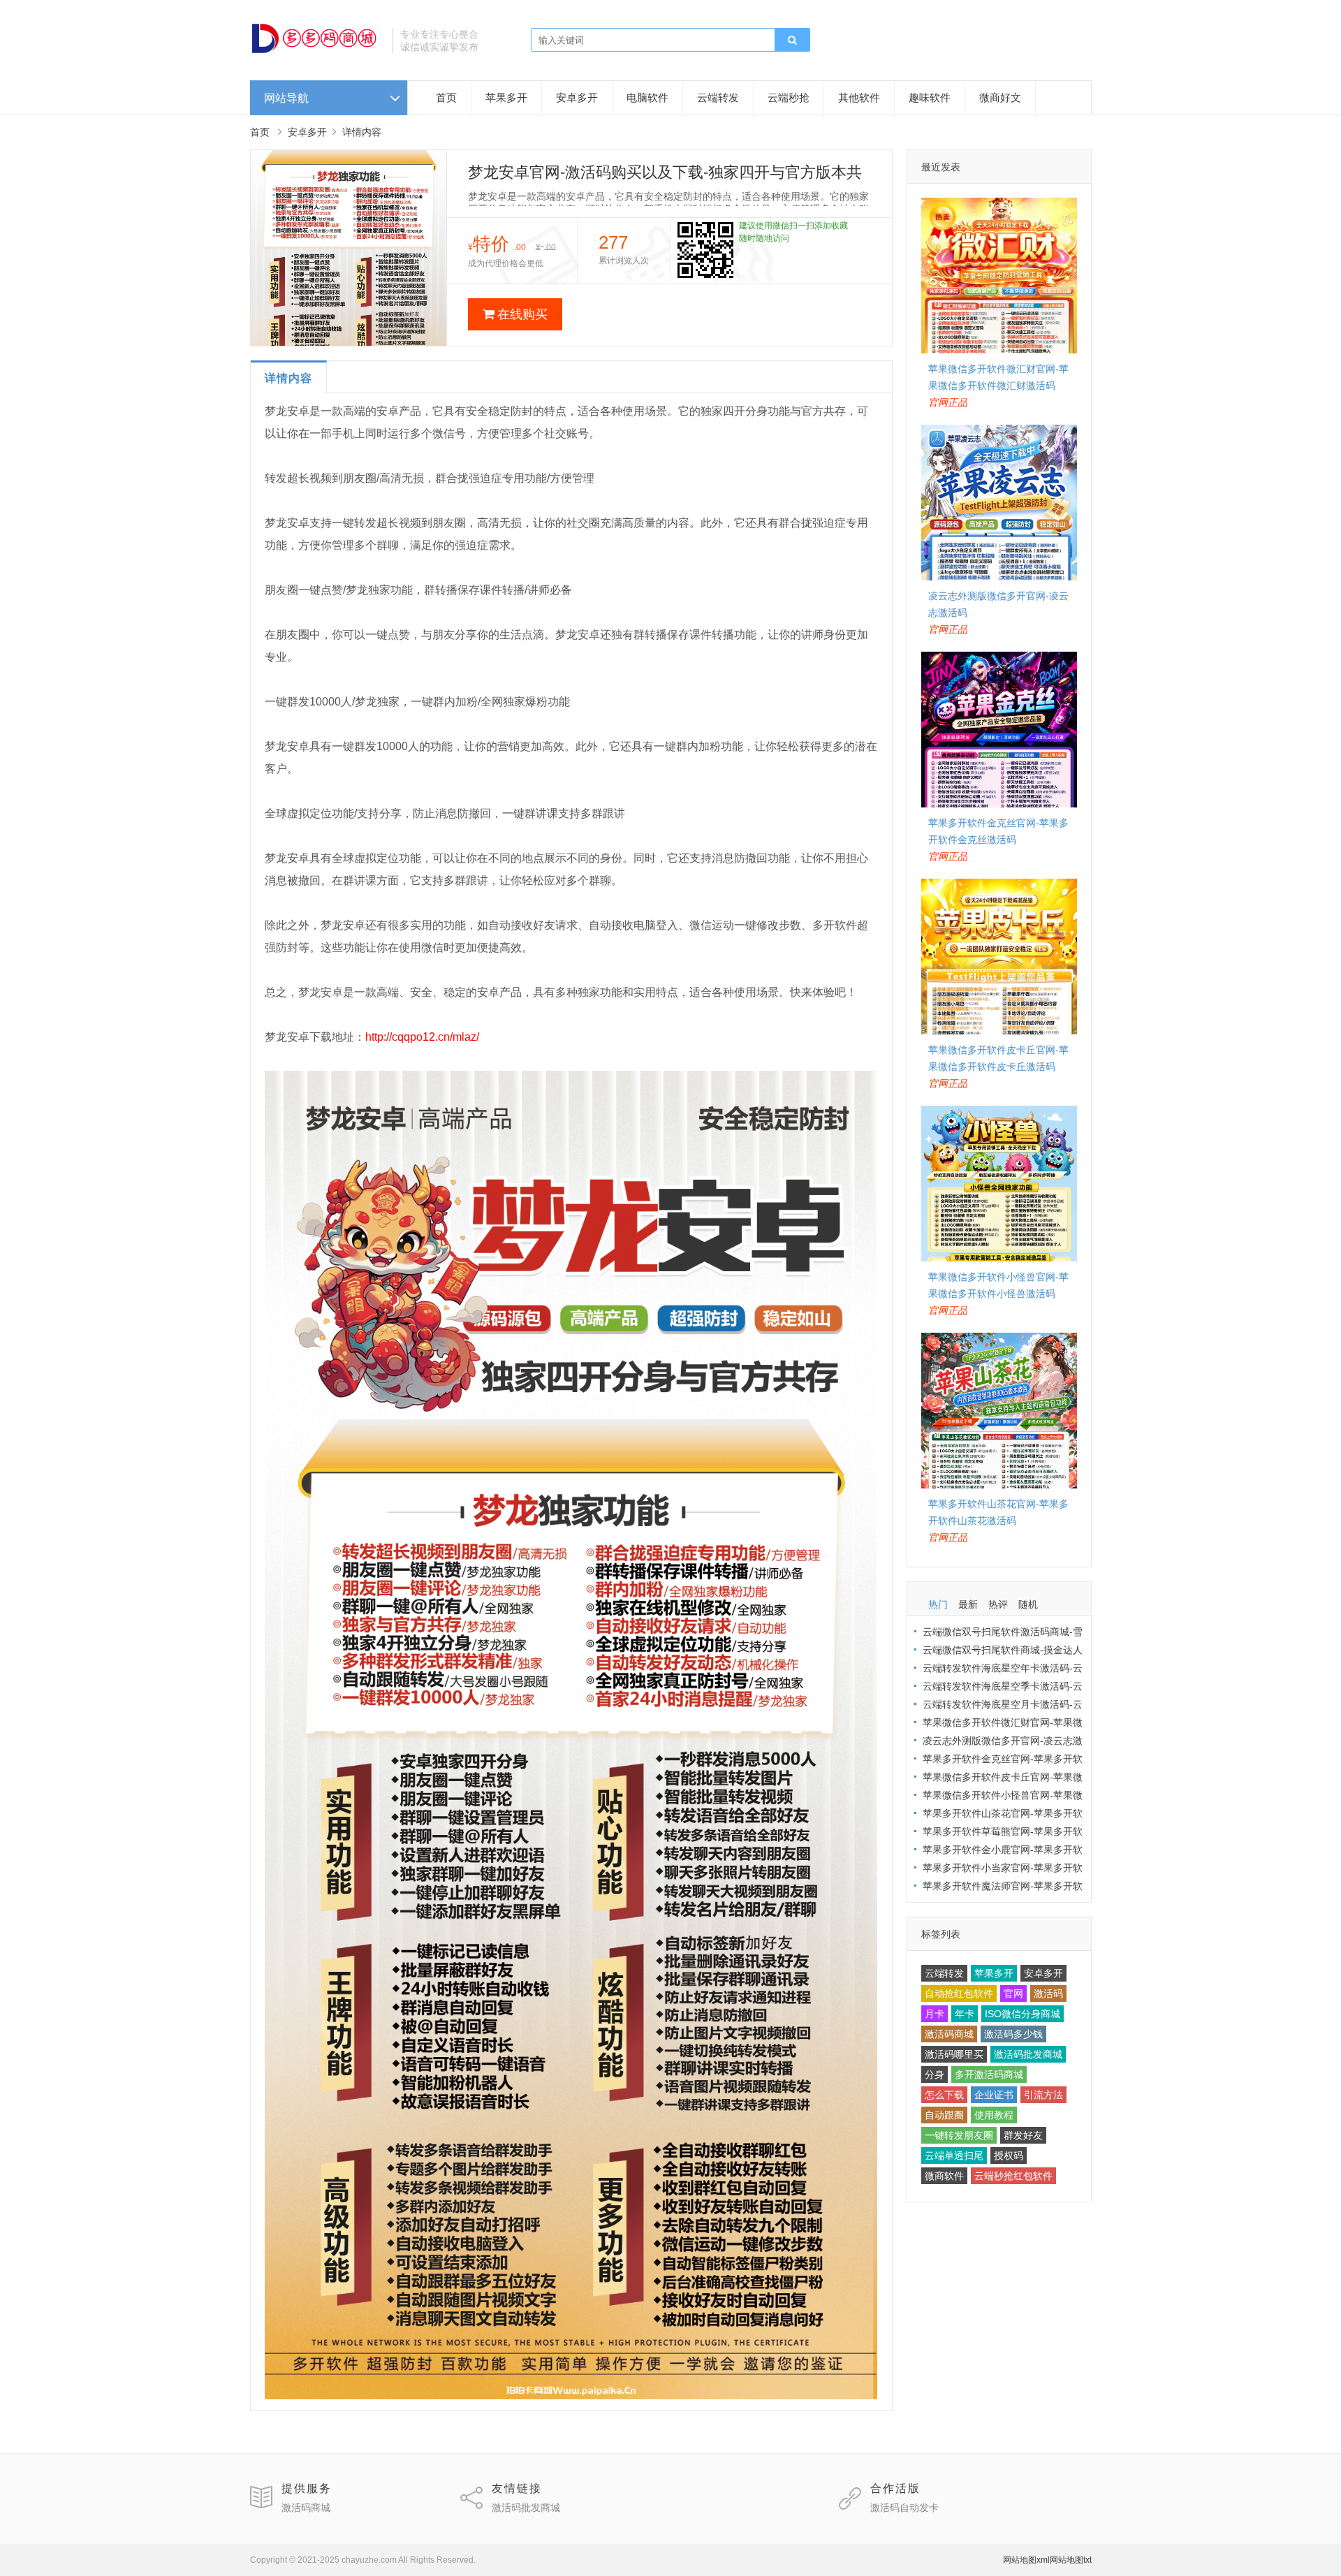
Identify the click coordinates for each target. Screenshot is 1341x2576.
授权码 (1009, 2156)
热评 (998, 1604)
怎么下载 (944, 2095)
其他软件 (859, 97)
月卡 (935, 2014)
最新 (968, 1604)
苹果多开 (506, 97)
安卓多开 (577, 97)
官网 (1013, 1993)
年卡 (965, 2014)
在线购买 (522, 314)
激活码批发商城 (1028, 2054)
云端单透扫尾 (954, 2156)
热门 (938, 1604)
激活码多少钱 (1013, 2034)
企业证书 (994, 2095)
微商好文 (1000, 97)
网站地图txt (1071, 2560)
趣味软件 (930, 97)
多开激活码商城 (989, 2074)
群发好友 (1023, 2135)
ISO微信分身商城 (1023, 2014)
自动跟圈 (944, 2115)
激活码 (1048, 1993)
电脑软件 (647, 97)
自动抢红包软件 (959, 1993)
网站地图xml (1026, 2560)
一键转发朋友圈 (959, 2135)
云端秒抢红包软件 (1013, 2176)
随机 (1028, 1604)
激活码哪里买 (954, 2054)
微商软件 (944, 2176)
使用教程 (994, 2115)
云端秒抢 (789, 97)
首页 (446, 97)
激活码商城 (949, 2034)
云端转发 (718, 97)
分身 (935, 2074)
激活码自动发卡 (904, 2508)
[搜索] (792, 41)
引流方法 (1043, 2095)
